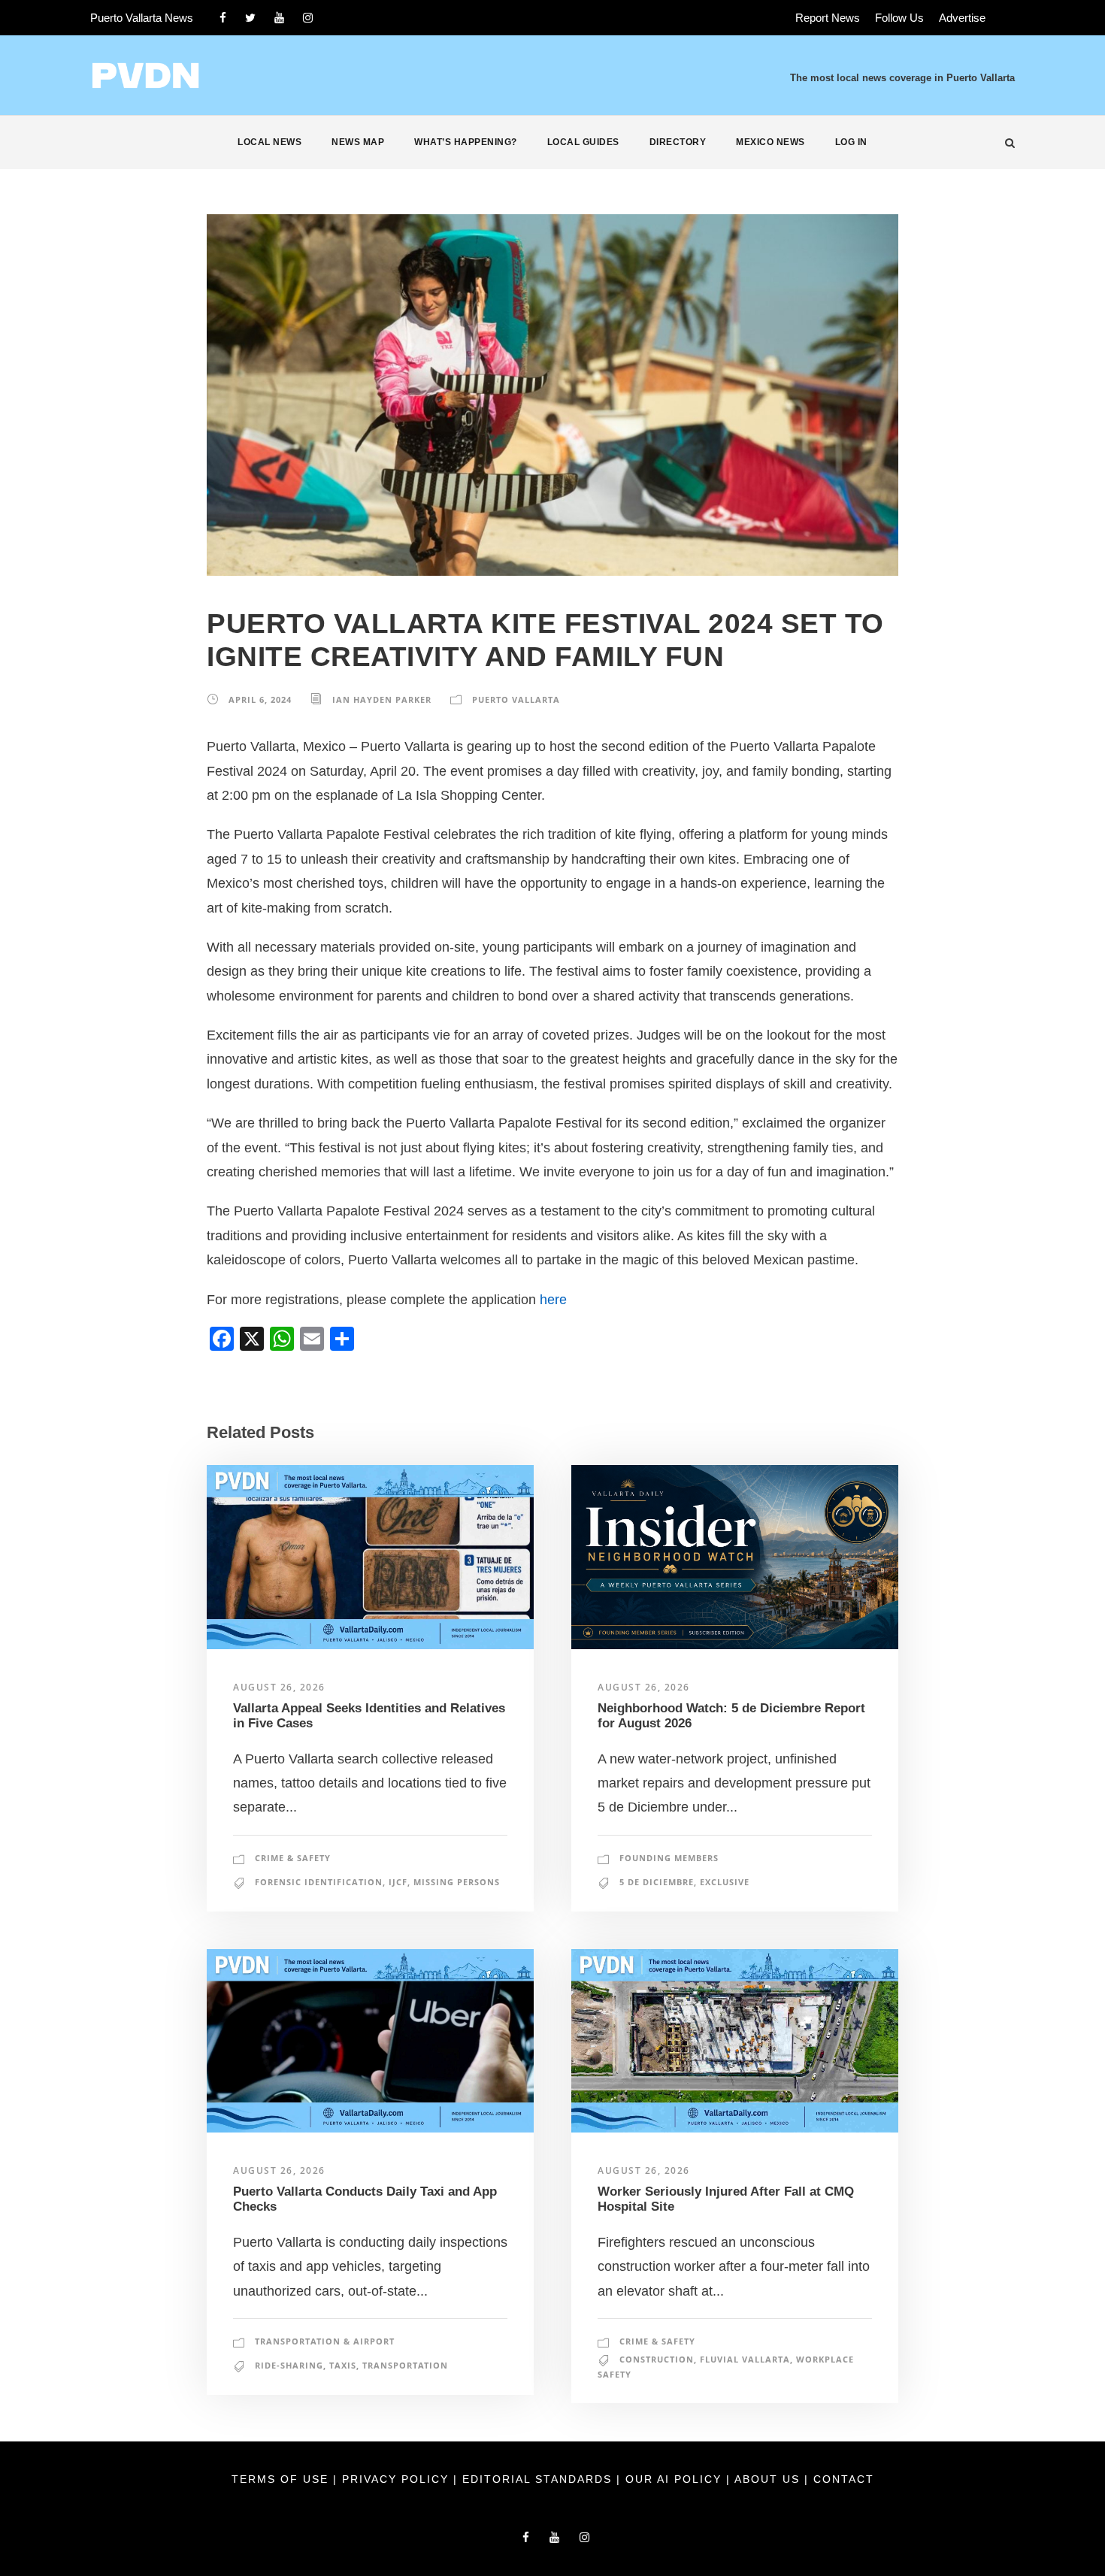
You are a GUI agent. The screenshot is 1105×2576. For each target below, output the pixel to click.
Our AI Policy (674, 2479)
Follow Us (899, 18)
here (553, 1300)
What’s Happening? (466, 142)
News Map (358, 142)
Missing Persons (457, 1882)
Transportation (405, 2365)
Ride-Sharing (289, 2365)
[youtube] (279, 18)
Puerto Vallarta (516, 699)
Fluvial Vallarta (745, 2359)
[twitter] (250, 18)
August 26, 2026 (279, 1687)
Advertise (962, 18)
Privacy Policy (398, 2479)
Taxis (343, 2365)
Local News (269, 142)
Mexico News (770, 142)
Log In (851, 142)
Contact (844, 2479)
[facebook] (223, 18)
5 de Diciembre (657, 1882)
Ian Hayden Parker (382, 699)
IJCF (398, 1882)
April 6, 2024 (260, 699)
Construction (657, 2359)
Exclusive (725, 1882)
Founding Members (669, 1858)
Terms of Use (282, 2479)
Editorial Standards (539, 2479)
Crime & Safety (293, 1858)
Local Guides (583, 142)
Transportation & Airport (325, 2341)
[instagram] (308, 18)
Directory (678, 142)
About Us (769, 2479)
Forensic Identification (319, 1882)
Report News (828, 18)
